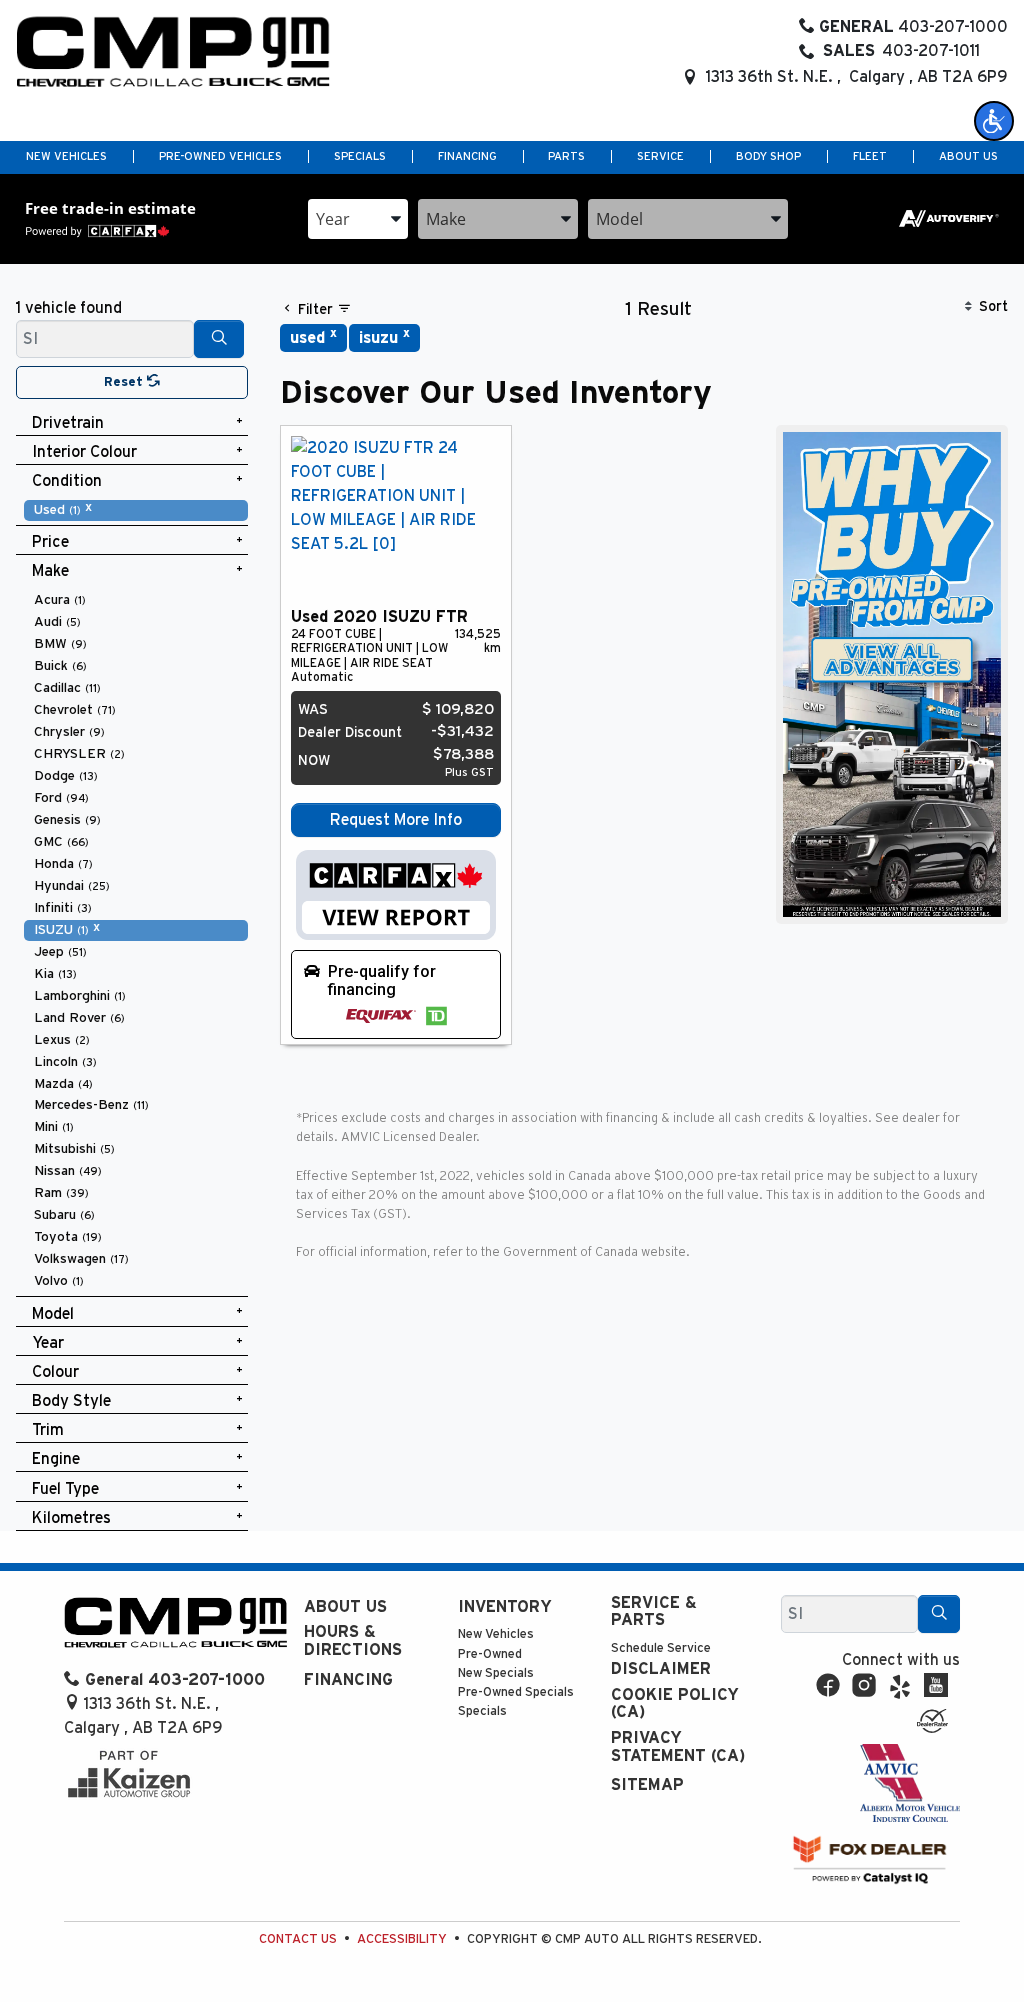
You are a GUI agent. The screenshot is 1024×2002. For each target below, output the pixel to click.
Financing (348, 1680)
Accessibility (402, 1939)
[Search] (219, 339)
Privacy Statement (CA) (678, 1747)
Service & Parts (654, 1612)
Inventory (505, 1607)
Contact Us (298, 1939)
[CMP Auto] (173, 52)
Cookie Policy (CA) (675, 1704)
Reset (125, 382)
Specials (482, 1711)
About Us (345, 1607)
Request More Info (396, 820)
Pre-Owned (490, 1654)
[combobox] (358, 219)
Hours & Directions (353, 1641)
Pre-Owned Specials (516, 1692)
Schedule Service (661, 1648)
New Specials (496, 1673)
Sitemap (647, 1785)
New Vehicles (496, 1634)
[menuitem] (136, 510)
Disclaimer (661, 1669)
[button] (994, 121)
